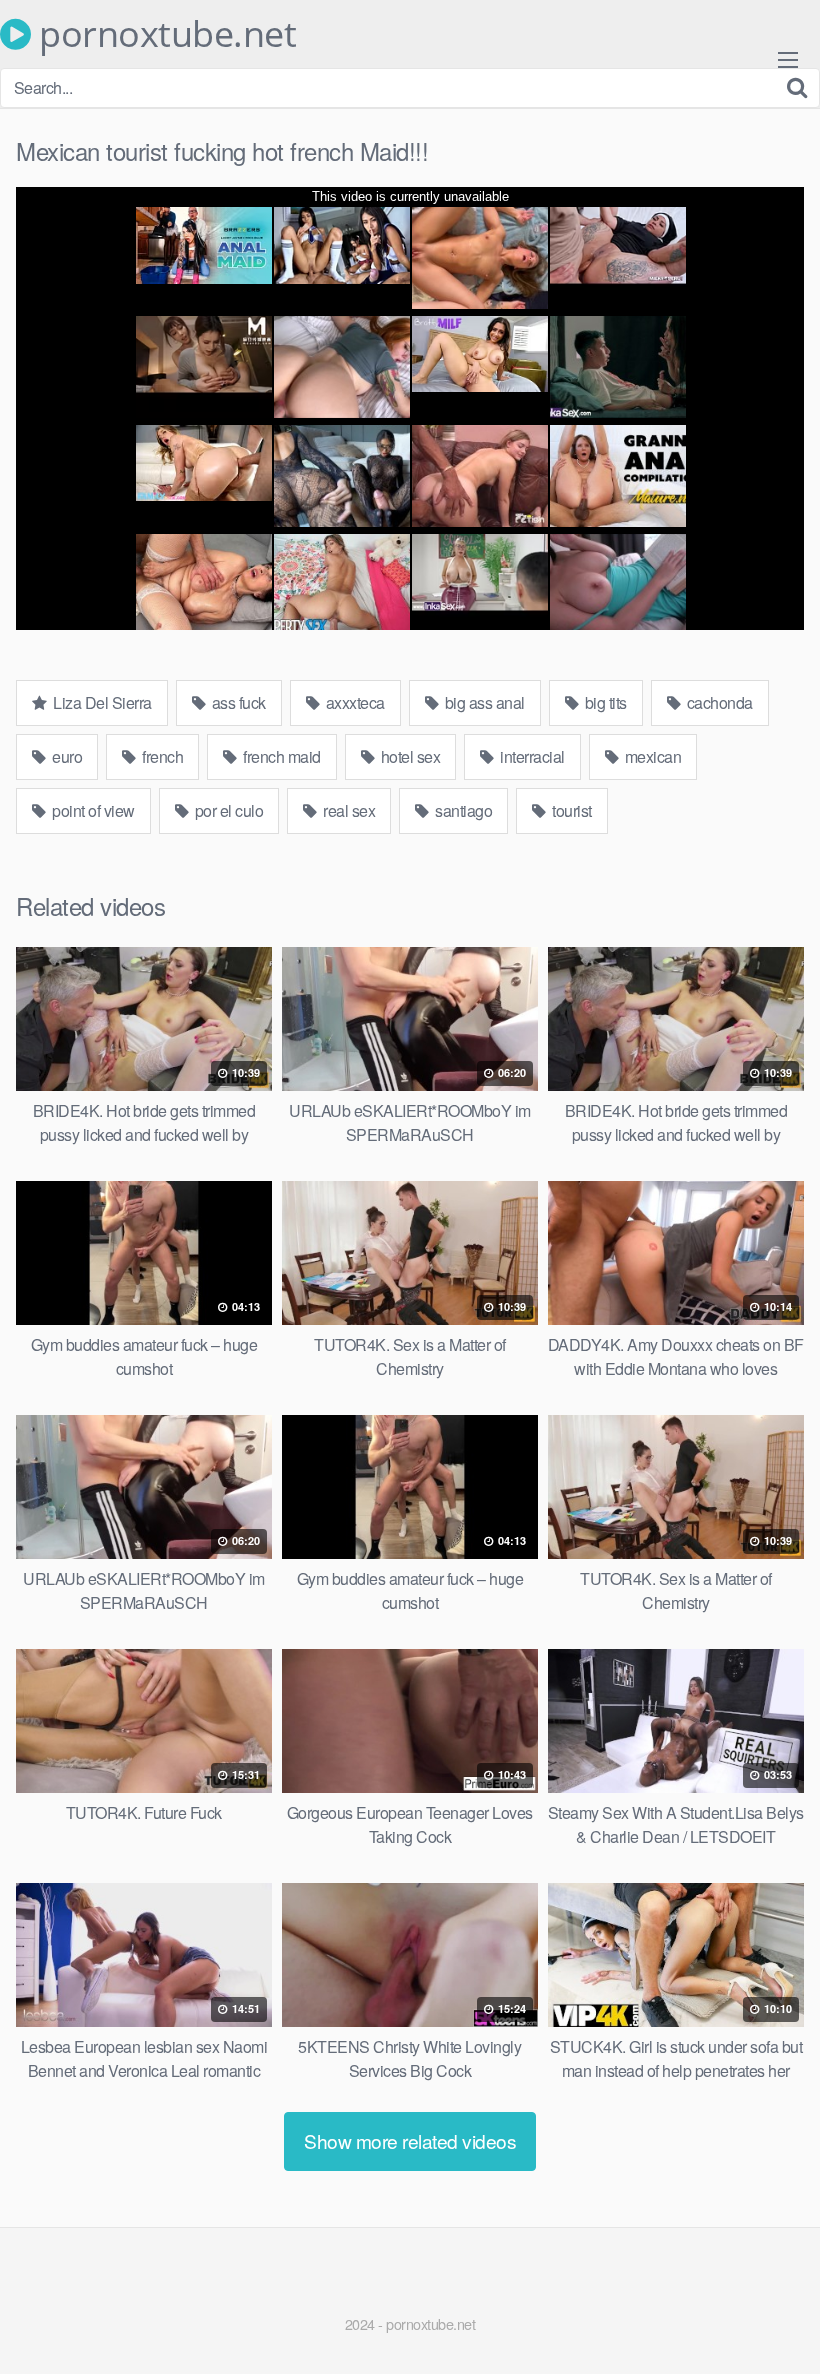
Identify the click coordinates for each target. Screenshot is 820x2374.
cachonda (718, 702)
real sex (348, 810)
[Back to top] (765, 2310)
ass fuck (237, 702)
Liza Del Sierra (101, 702)
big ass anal (483, 702)
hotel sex (408, 756)
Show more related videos (410, 2140)
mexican (651, 756)
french (161, 756)
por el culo (227, 810)
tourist (570, 810)
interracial (531, 756)
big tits (604, 702)
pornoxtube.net (163, 34)
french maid (280, 756)
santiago (462, 810)
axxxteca (353, 702)
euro (66, 756)
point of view (92, 810)
